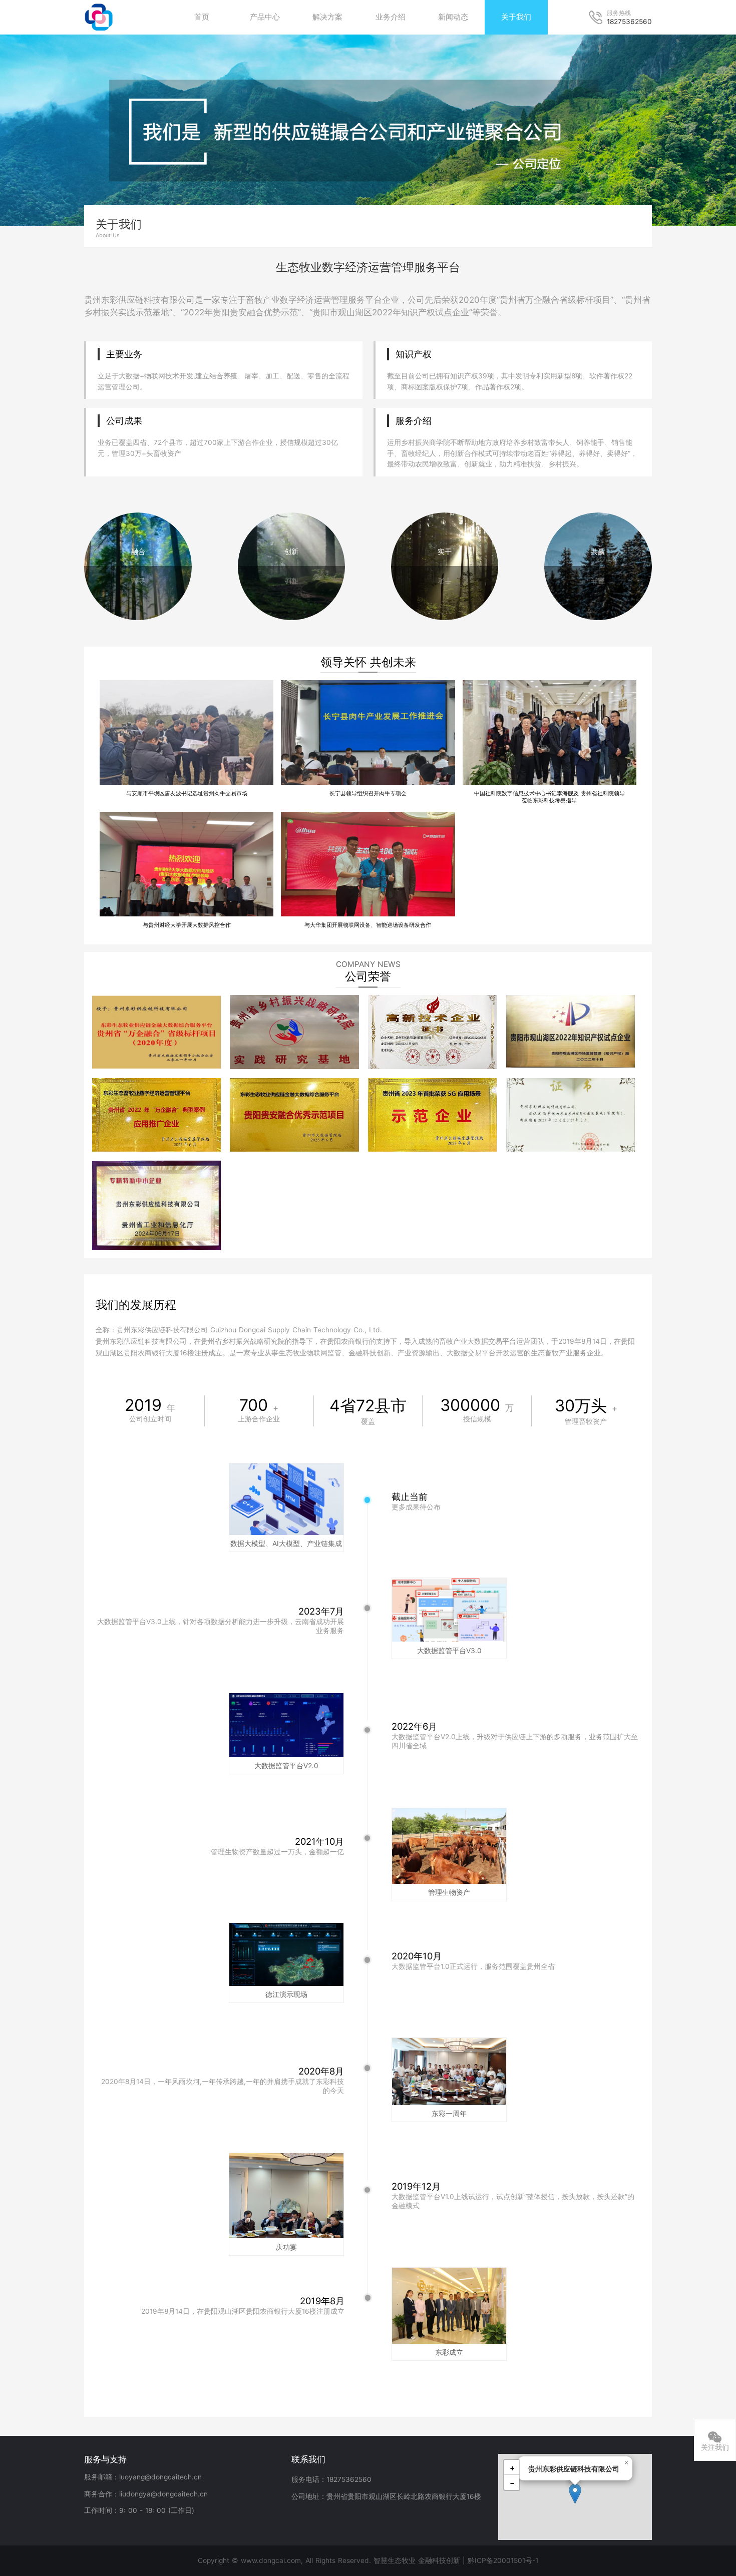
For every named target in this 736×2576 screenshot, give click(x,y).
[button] (575, 2494)
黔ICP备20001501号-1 (503, 2560)
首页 (202, 17)
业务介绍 (391, 17)
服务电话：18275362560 (331, 2479)
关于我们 (516, 17)
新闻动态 (453, 17)
